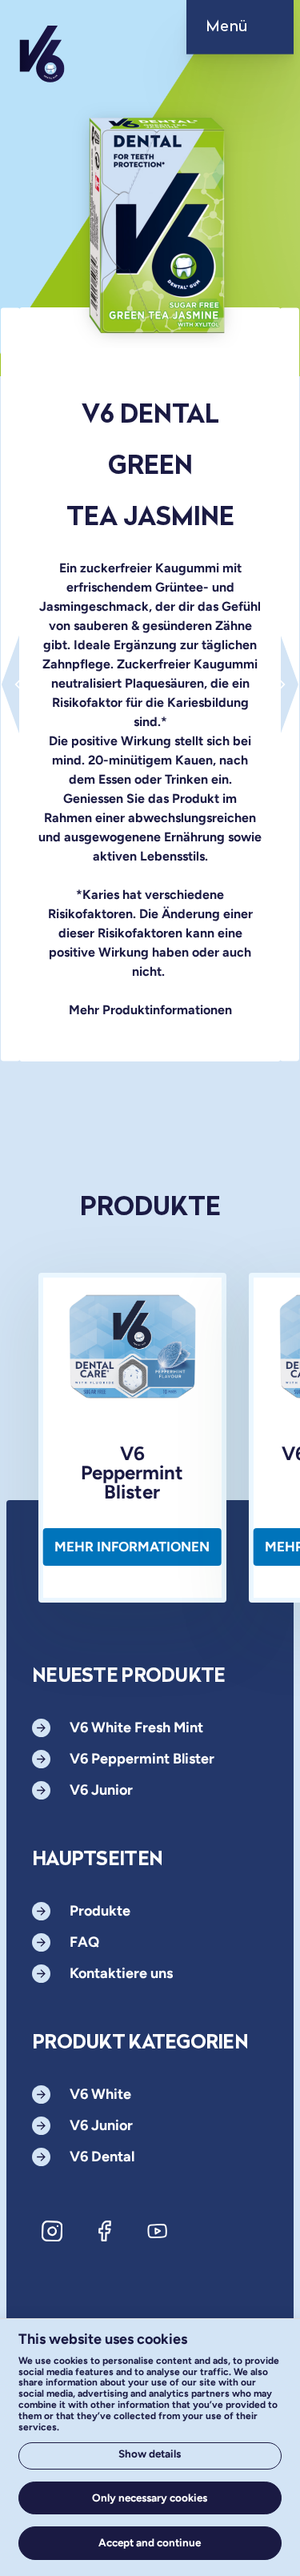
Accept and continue (150, 2542)
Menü (227, 27)
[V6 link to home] (42, 66)
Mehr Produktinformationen (150, 1010)
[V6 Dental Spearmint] (290, 684)
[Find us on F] (105, 2231)
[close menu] (255, 32)
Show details (150, 2454)
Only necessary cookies (150, 2498)
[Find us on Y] (158, 2231)
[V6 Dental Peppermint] (10, 684)
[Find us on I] (52, 2231)
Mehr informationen (132, 1547)
